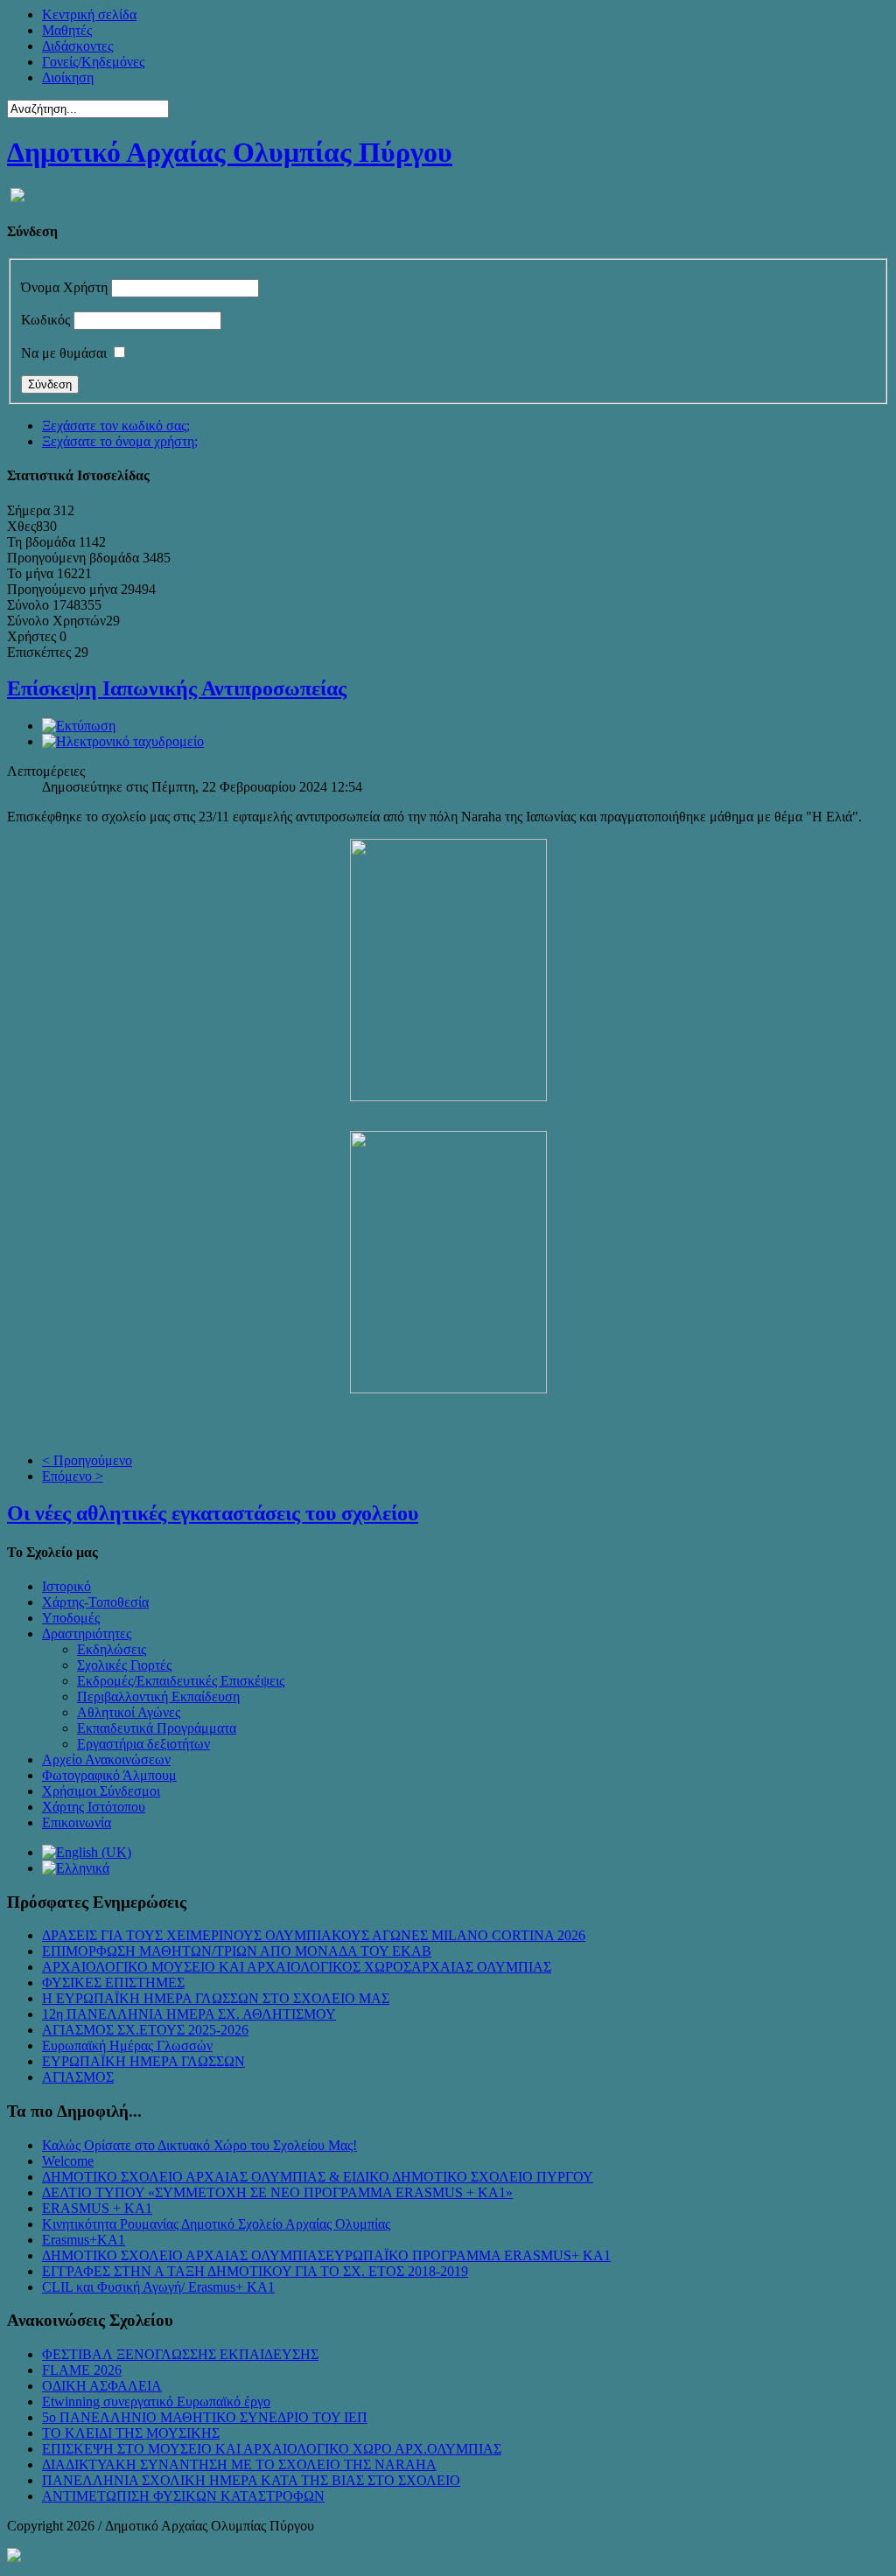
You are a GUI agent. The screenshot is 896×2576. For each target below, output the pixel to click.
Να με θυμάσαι (64, 353)
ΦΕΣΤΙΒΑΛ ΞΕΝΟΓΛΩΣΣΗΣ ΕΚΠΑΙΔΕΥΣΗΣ (180, 2354)
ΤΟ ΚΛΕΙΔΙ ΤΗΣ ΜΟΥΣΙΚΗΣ (131, 2433)
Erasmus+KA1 (84, 2240)
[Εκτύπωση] (79, 726)
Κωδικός (45, 320)
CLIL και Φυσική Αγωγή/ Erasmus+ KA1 (158, 2287)
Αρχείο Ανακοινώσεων (106, 1759)
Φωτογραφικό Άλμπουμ (109, 1775)
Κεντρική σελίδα (89, 14)
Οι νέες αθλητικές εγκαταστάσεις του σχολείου (213, 1513)
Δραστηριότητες (87, 1634)
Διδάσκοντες (77, 46)
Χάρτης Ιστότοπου (94, 1807)
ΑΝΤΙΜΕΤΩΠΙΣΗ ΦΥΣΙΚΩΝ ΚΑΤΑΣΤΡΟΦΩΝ (183, 2496)
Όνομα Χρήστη (64, 287)
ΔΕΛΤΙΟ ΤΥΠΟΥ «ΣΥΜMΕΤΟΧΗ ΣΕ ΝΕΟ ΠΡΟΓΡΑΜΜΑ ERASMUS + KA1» (277, 2192)
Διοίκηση (68, 77)
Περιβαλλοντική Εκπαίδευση (158, 1696)
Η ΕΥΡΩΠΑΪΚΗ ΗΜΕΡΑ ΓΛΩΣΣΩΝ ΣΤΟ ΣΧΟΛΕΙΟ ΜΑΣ (216, 1998)
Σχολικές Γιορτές (124, 1665)
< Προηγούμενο (87, 1460)
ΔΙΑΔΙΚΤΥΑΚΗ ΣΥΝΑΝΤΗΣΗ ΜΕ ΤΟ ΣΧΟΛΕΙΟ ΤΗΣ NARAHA (239, 2464)
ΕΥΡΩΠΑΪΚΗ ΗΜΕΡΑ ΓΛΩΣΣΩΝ (143, 2061)
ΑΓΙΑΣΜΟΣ (78, 2077)
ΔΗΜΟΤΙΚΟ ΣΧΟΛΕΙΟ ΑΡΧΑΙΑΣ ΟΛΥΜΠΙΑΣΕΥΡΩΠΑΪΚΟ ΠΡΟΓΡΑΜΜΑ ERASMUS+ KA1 (326, 2255)
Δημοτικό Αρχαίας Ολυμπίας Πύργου (230, 152)
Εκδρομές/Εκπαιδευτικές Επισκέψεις (181, 1681)
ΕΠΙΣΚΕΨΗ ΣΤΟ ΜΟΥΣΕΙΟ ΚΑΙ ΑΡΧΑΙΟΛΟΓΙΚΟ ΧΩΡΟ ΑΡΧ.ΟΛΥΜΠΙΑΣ (272, 2449)
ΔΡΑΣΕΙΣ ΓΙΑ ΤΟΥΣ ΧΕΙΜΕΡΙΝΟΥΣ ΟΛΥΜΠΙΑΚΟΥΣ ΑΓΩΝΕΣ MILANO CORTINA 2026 (314, 1935)
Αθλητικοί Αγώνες (129, 1712)
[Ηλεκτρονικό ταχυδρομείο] (123, 741)
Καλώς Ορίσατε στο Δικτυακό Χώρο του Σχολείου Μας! (199, 2145)
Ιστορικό (66, 1586)
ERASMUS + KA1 (97, 2208)
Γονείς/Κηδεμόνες (93, 62)
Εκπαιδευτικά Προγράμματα (157, 1728)
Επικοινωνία (77, 1822)
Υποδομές (71, 1618)
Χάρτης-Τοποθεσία (95, 1602)
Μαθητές (67, 30)
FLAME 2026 (82, 2370)
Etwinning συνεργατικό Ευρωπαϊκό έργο (156, 2401)
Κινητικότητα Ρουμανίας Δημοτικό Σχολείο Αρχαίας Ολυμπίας (216, 2224)
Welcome (68, 2161)
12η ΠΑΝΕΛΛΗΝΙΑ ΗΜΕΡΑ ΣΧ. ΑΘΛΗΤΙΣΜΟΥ (189, 2014)
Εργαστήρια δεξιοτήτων (143, 1744)
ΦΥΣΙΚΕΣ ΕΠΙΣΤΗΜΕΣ (113, 1983)
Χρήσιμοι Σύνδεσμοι (101, 1791)
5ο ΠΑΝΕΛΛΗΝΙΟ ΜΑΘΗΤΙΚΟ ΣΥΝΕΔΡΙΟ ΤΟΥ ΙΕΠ (205, 2417)
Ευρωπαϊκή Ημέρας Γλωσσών (127, 2045)
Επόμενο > (73, 1476)
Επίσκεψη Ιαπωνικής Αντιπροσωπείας (177, 688)
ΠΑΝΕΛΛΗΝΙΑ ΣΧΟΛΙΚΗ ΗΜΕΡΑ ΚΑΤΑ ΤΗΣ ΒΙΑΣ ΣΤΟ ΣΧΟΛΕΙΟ (251, 2480)
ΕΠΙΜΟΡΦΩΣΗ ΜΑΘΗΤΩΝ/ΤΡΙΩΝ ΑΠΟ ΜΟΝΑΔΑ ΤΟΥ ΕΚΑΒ (237, 1951)
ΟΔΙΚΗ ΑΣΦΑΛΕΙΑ (102, 2386)
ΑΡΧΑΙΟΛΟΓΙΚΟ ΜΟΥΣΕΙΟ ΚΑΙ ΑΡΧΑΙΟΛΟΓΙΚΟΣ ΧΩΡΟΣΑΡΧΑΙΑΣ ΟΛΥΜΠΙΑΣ (297, 1967)
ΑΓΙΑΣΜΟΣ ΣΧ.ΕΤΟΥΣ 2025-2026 (145, 2030)
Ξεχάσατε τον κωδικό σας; (116, 426)
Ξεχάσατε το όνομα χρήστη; (120, 441)
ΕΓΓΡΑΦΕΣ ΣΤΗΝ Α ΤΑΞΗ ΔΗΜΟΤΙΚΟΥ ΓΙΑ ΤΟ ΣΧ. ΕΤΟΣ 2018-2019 (255, 2271)
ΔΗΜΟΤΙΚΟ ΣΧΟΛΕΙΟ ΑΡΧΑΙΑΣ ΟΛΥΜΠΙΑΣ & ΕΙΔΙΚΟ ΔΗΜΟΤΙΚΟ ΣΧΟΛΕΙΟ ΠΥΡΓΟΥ (318, 2177)
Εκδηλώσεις (112, 1649)
